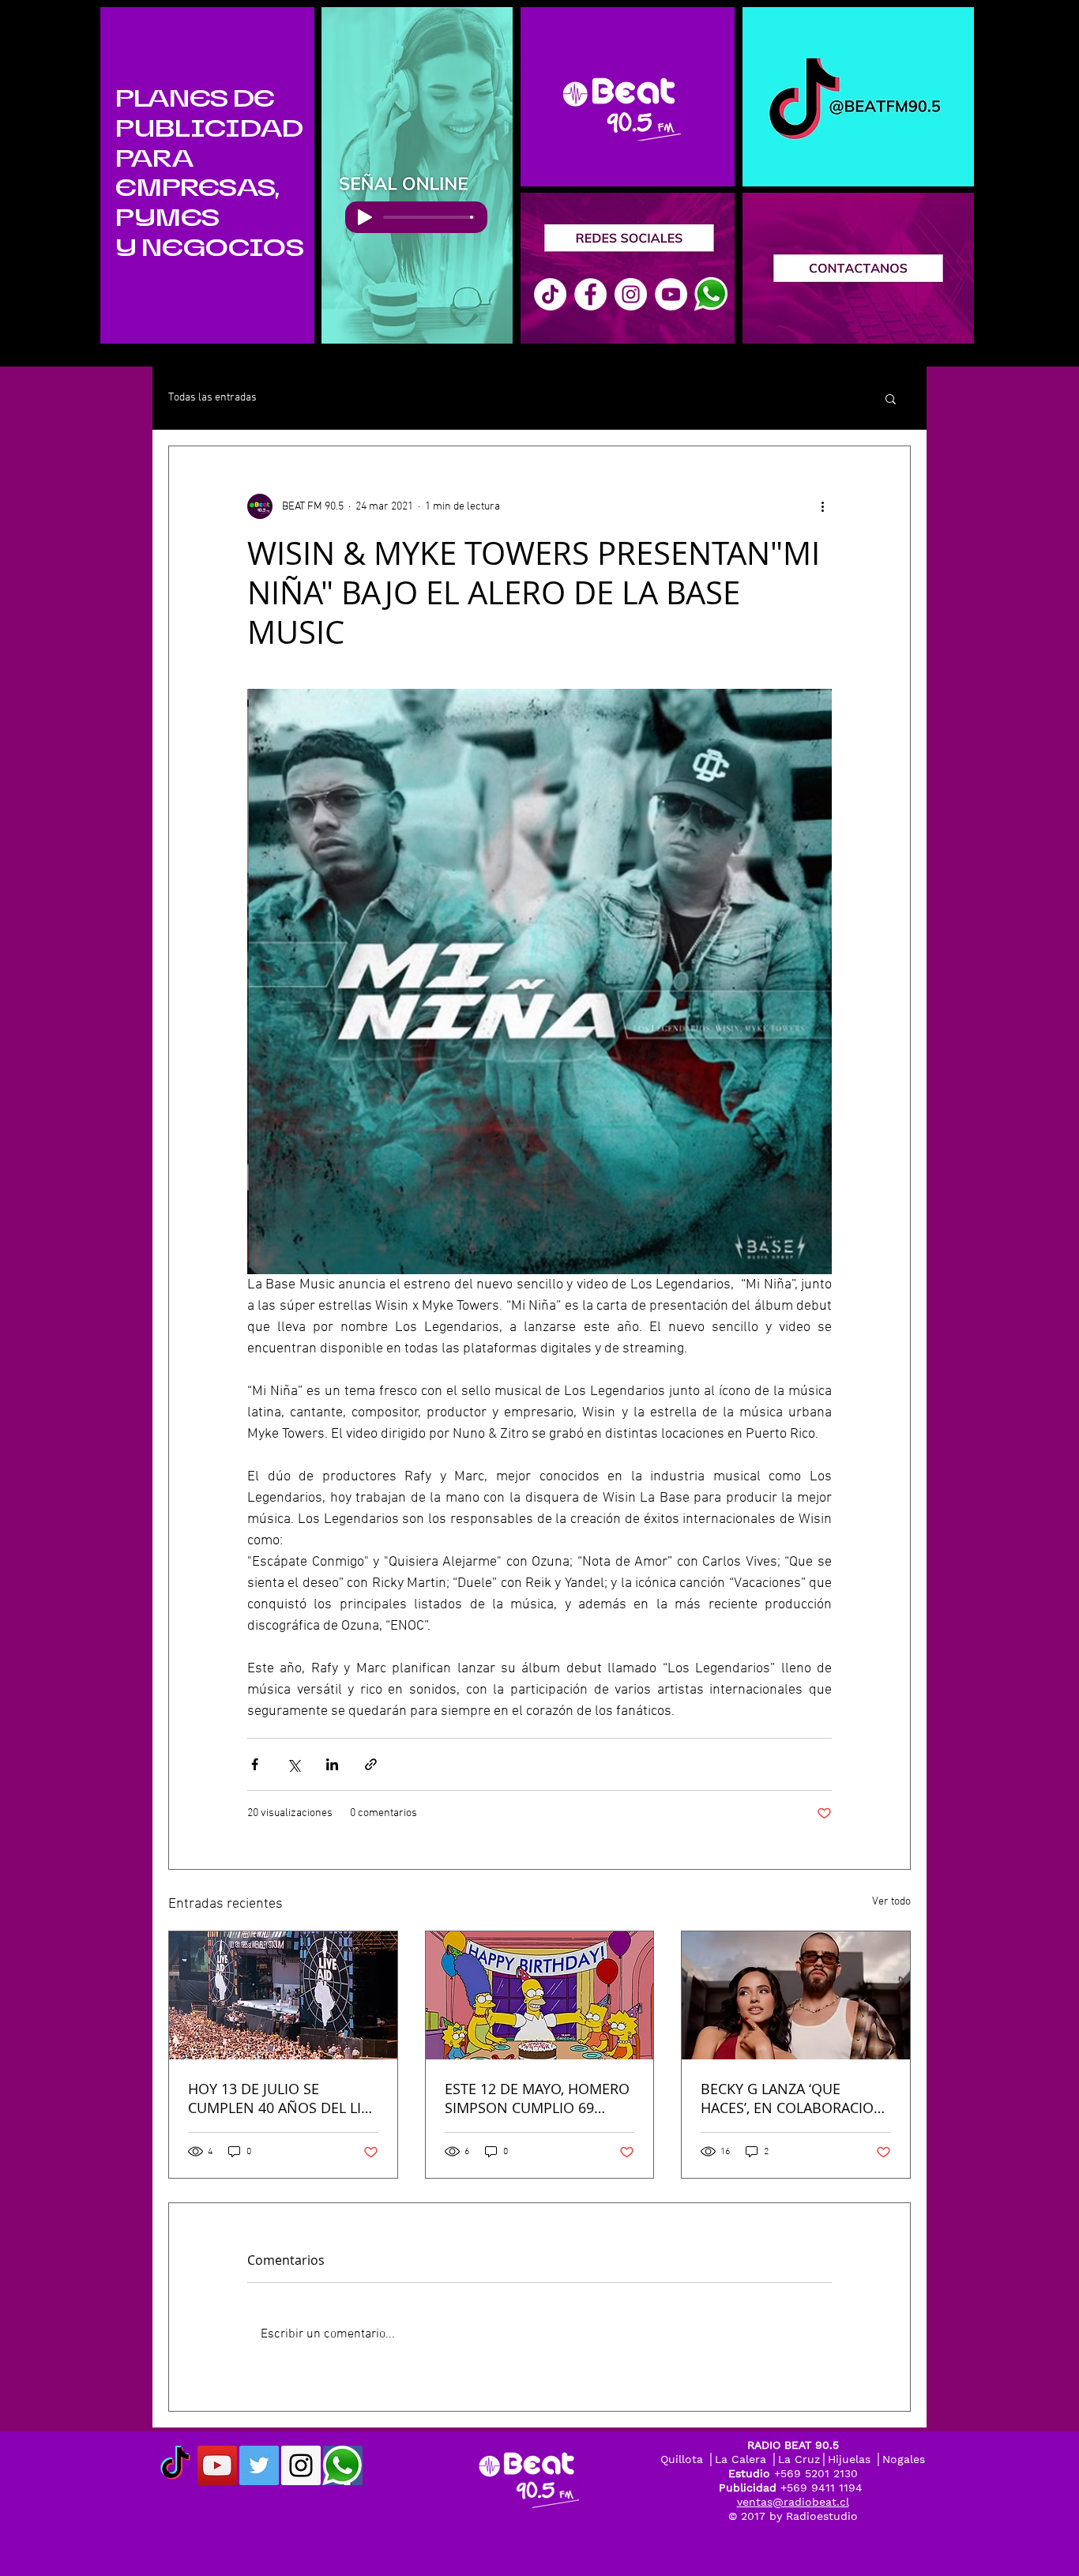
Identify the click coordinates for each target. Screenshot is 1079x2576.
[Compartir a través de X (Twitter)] (293, 1764)
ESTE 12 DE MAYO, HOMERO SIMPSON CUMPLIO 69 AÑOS (537, 2098)
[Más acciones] (822, 506)
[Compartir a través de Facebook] (255, 1764)
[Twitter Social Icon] (259, 2465)
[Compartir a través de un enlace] (371, 1764)
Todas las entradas (212, 398)
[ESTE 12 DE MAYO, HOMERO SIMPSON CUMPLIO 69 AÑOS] (540, 1995)
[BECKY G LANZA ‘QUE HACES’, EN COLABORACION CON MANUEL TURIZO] (796, 1995)
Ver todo (891, 1902)
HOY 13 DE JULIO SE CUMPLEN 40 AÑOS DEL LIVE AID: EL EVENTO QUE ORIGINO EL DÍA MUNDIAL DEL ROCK (283, 2098)
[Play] (365, 217)
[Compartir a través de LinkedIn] (332, 1764)
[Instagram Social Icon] (301, 2465)
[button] (891, 398)
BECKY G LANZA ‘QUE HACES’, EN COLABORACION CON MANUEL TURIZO (793, 2098)
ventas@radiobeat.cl (793, 2502)
